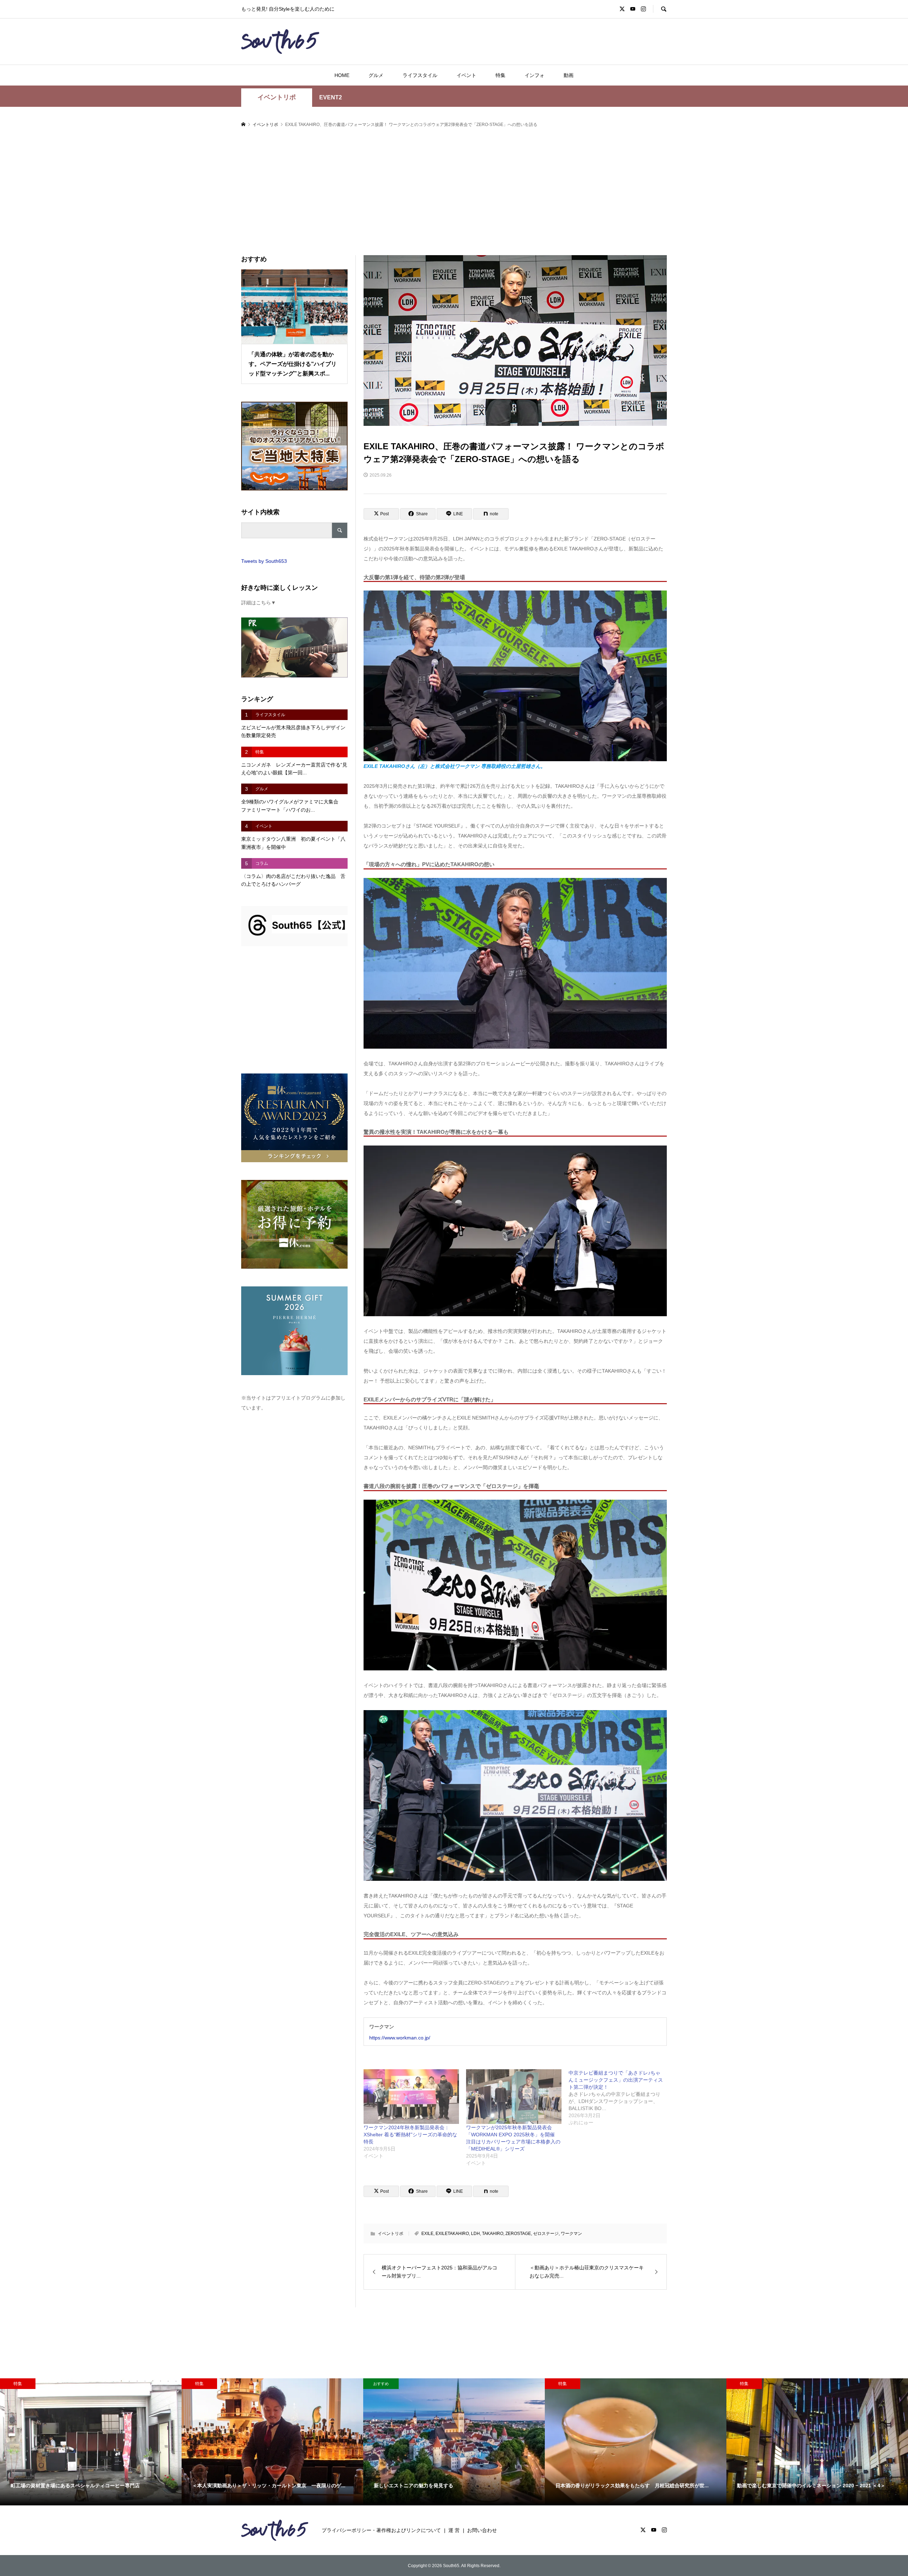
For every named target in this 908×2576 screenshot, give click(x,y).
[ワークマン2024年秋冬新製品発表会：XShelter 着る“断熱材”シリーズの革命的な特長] (411, 2097)
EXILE (427, 2234)
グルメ (376, 75)
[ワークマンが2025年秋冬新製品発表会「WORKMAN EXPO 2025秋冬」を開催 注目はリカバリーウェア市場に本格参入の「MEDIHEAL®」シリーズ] (514, 2097)
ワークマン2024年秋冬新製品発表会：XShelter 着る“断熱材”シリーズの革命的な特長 (410, 2135)
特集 (500, 75)
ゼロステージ (546, 2234)
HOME (342, 75)
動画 (569, 75)
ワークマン (571, 2234)
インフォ (535, 75)
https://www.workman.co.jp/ (400, 2038)
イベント (466, 75)
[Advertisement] (454, 192)
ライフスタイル (420, 75)
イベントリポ (277, 97)
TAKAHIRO (493, 2234)
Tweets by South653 (264, 561)
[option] (91, 2442)
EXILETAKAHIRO (452, 2234)
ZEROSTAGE (518, 2234)
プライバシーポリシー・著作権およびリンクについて (381, 2530)
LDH (475, 2234)
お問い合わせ (482, 2530)
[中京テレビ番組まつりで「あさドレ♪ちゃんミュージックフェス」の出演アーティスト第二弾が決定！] (620, 2098)
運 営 (454, 2530)
